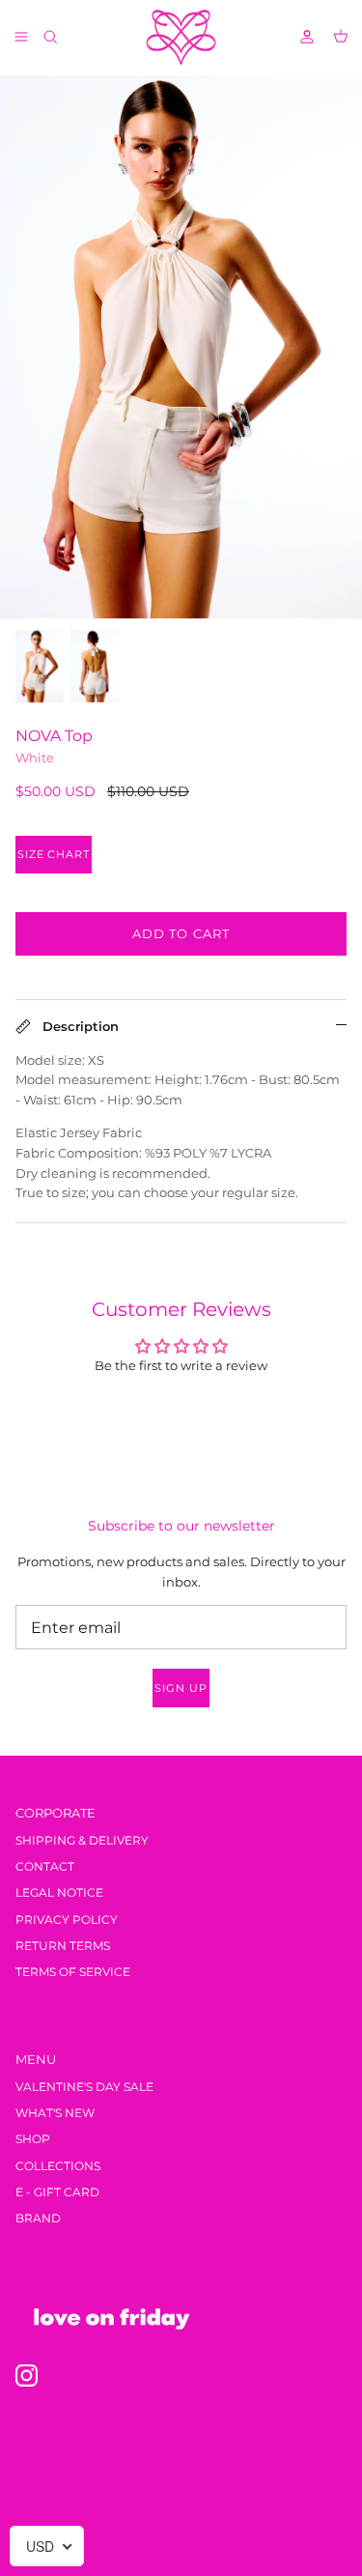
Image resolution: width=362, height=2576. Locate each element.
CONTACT (45, 1866)
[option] (181, 347)
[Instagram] (27, 2376)
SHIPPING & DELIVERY (82, 1840)
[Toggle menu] (21, 37)
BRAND (38, 2218)
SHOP (33, 2139)
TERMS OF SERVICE (73, 1972)
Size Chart (54, 854)
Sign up (181, 1688)
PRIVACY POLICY (67, 1919)
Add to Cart (181, 933)
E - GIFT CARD (57, 2192)
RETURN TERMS (63, 1946)
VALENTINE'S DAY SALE (84, 2087)
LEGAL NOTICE (59, 1892)
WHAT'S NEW (55, 2113)
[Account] (298, 37)
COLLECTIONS (58, 2166)
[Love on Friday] (181, 37)
